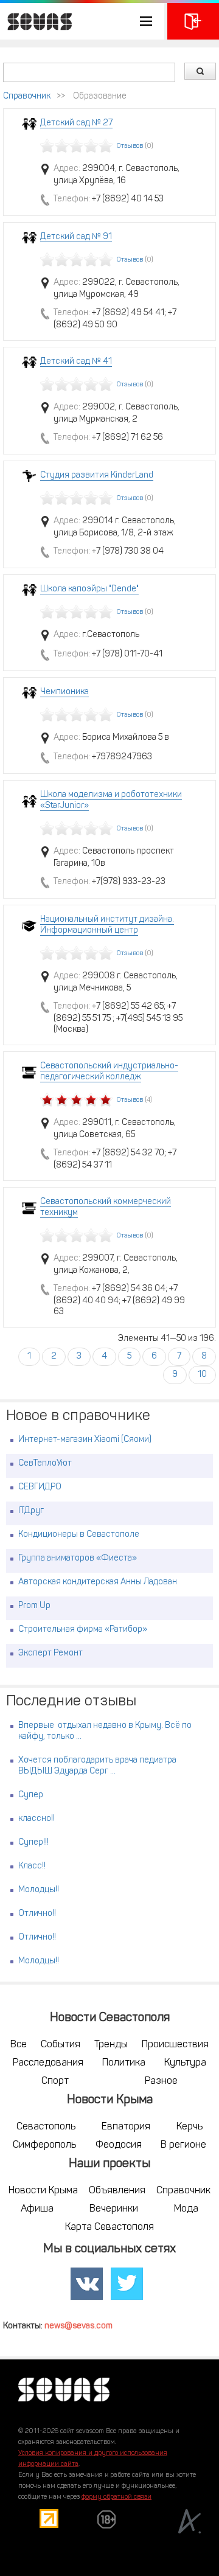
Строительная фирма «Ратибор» (83, 1630)
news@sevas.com (78, 2326)
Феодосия (119, 2145)
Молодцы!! (39, 1890)
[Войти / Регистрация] (193, 21)
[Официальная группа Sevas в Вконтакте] (87, 2284)
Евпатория (126, 2127)
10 (202, 1375)
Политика (124, 2063)
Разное (161, 2081)
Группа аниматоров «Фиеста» (78, 1558)
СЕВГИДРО (40, 1487)
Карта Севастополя (109, 2227)
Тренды (111, 2045)
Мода (186, 2209)
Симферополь (44, 2145)
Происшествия (175, 2045)
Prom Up (34, 1606)
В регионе (183, 2145)
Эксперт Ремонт (50, 1653)
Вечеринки (114, 2209)
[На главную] (36, 21)
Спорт (55, 2081)
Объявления (117, 2191)
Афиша (37, 2209)
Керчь (189, 2127)
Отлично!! (37, 1914)
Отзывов (130, 146)
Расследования (48, 2063)
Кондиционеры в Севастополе (79, 1535)
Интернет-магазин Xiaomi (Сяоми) (85, 1440)
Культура (185, 2063)
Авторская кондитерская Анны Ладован (98, 1582)
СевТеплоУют (45, 1464)
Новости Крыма (43, 2191)
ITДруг (31, 1511)
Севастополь (46, 2127)
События (61, 2045)
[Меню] (82, 21)
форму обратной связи (116, 2497)
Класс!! (32, 1866)
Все (19, 2045)
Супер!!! (33, 1843)
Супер (31, 1795)
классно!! (36, 1819)
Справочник (27, 96)
